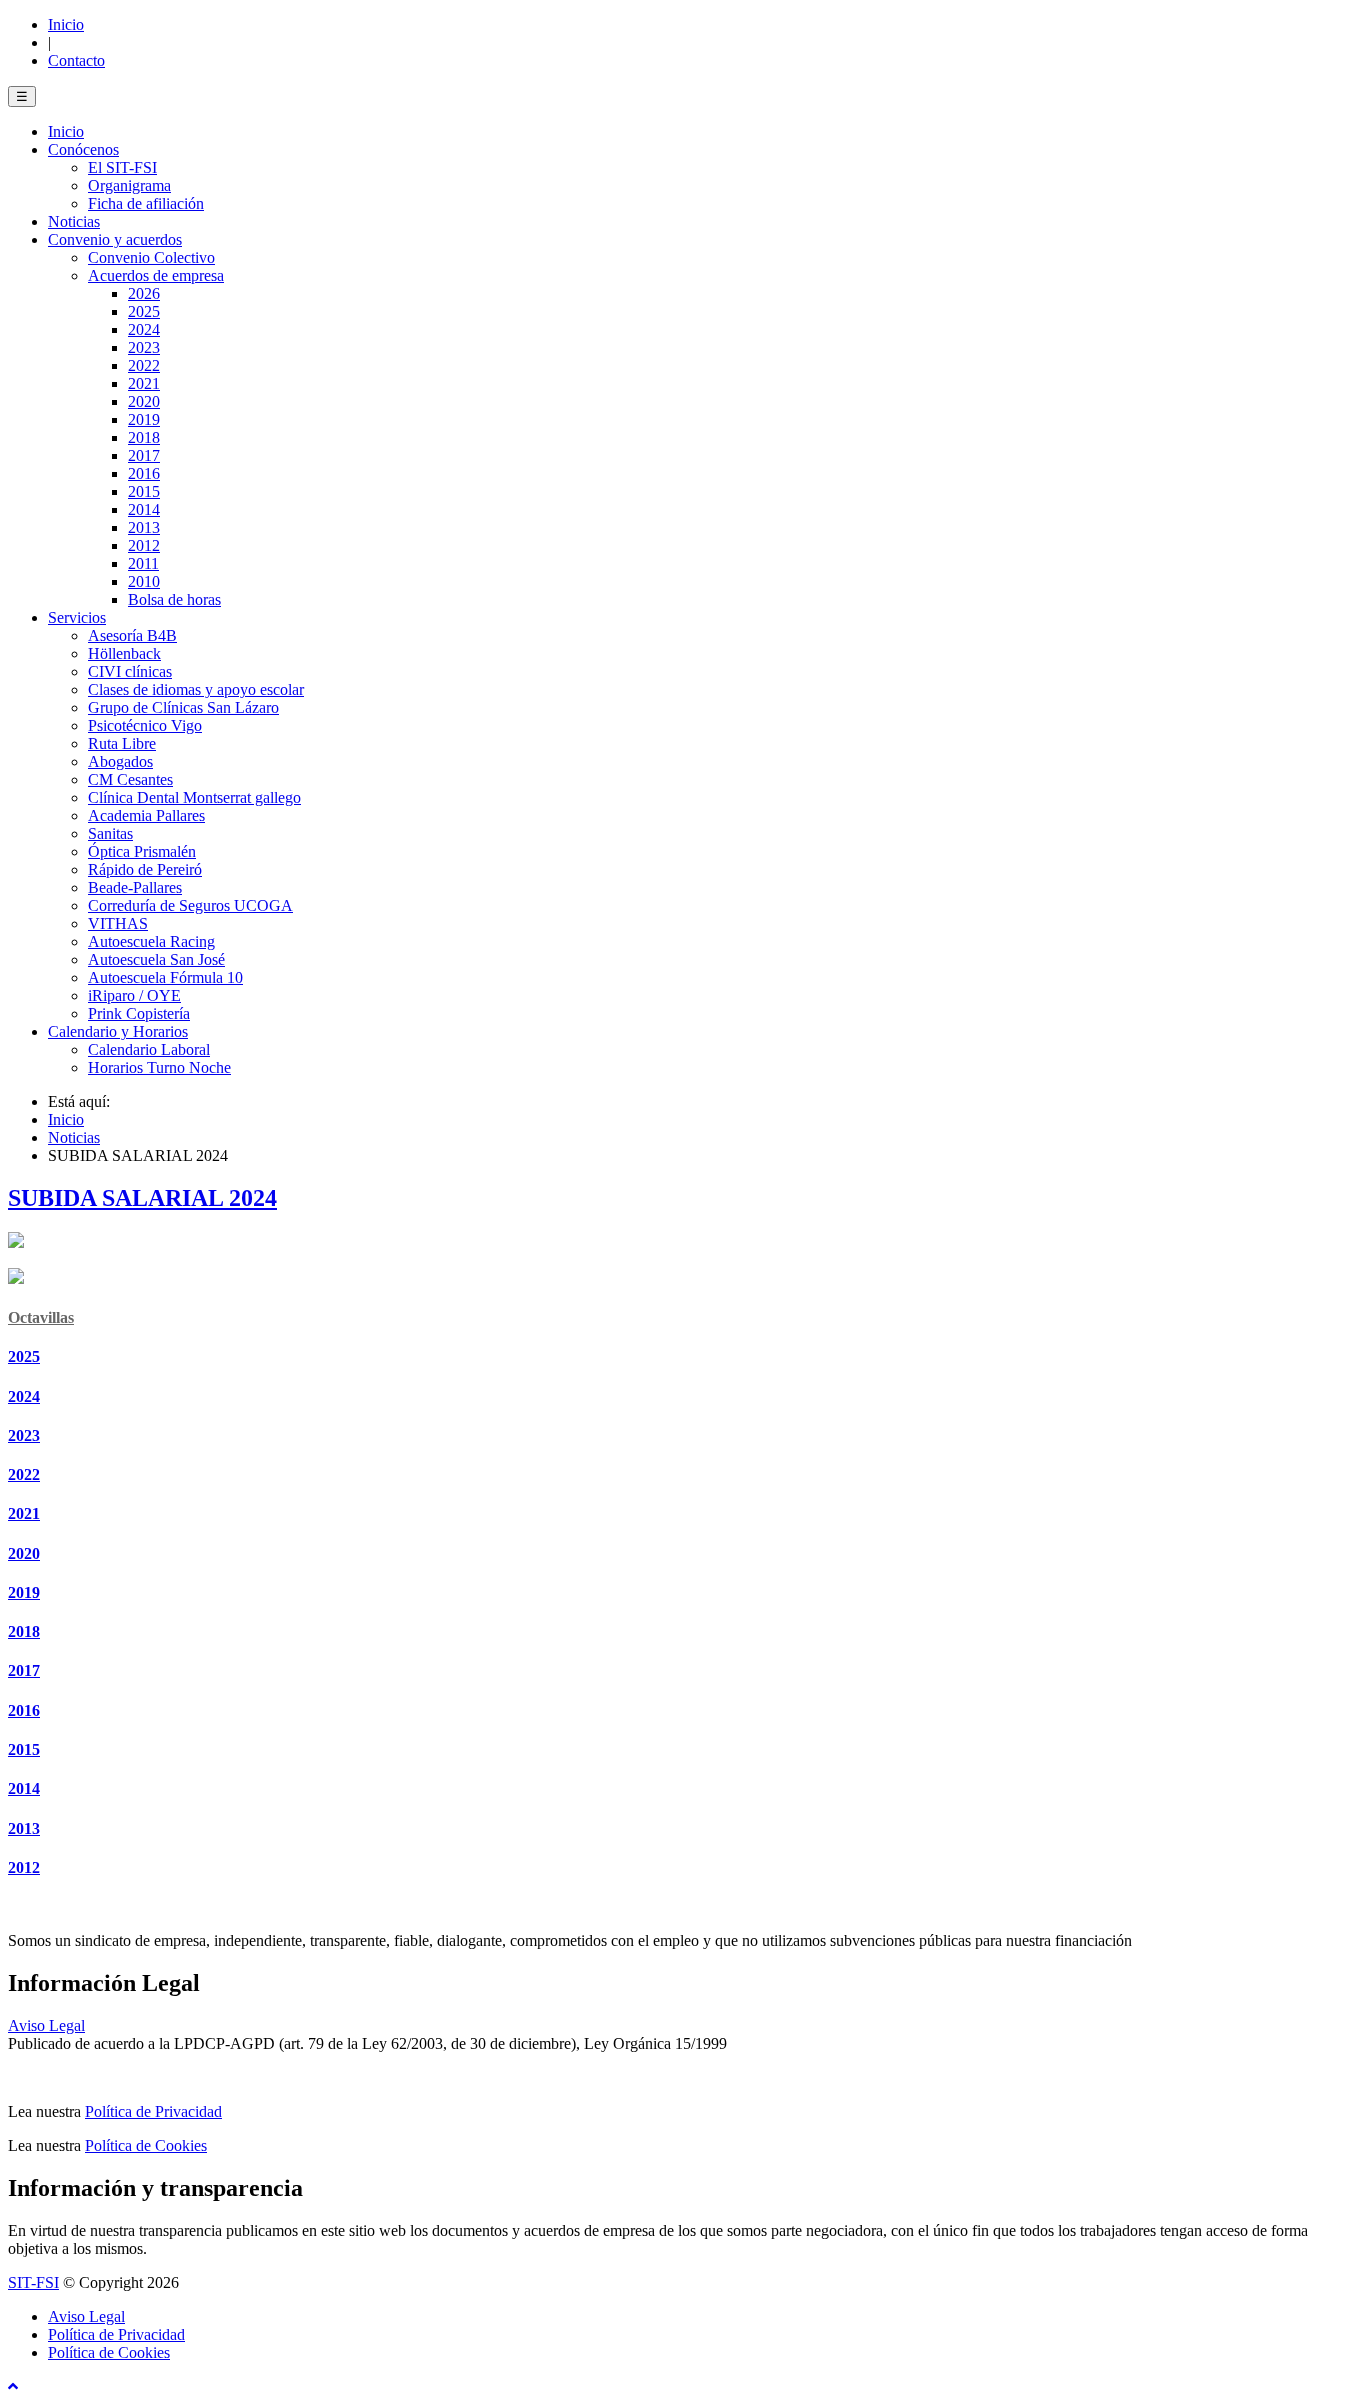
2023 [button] (144, 347)
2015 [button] (144, 491)
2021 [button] (144, 383)
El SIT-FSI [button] (122, 167)
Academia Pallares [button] (146, 815)
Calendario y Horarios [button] (118, 1031)
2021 (24, 1513)
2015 (24, 1749)
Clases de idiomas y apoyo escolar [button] (196, 689)
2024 (24, 1396)
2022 (24, 1474)
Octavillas (41, 1317)
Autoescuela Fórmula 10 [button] (165, 977)
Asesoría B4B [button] (132, 635)
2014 (24, 1788)
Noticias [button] (74, 221)
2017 (24, 1670)
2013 (24, 1828)
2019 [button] (144, 419)
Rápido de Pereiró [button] (145, 869)
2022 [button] (144, 365)
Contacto (76, 60)
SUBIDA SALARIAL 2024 (142, 1198)
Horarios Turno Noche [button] (159, 1067)
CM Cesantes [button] (130, 779)
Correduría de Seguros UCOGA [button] (190, 905)
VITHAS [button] (118, 923)
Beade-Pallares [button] (135, 887)
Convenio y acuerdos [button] (115, 239)
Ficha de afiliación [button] (146, 203)
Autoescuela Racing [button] (151, 941)
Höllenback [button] (124, 653)
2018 (24, 1631)
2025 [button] (144, 311)
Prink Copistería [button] (139, 1013)
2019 (24, 1592)
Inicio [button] (66, 131)
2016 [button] (144, 473)
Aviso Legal (46, 2025)
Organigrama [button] (129, 185)
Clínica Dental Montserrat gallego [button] (194, 797)
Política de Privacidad (153, 2111)
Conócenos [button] (83, 149)
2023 (24, 1435)
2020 (24, 1553)
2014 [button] (144, 509)
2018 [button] (144, 437)
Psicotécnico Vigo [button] (145, 725)
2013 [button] (144, 527)
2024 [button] (144, 329)
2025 (24, 1356)
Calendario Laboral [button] (149, 1049)
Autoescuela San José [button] (156, 959)
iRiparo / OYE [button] (134, 995)
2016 (24, 1710)
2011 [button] (143, 563)
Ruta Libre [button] (122, 743)
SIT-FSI (33, 2282)
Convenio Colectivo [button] (151, 257)
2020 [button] (144, 401)
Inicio (66, 24)
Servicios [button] (77, 617)
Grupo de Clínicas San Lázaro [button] (183, 707)
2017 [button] (144, 455)
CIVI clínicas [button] (130, 671)
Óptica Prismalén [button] (142, 851)
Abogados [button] (120, 761)
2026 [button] (144, 293)
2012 (24, 1867)
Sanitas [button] (110, 833)
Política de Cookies (146, 2145)
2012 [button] (144, 545)
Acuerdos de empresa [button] (156, 275)
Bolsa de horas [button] (174, 599)
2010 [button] (144, 581)
